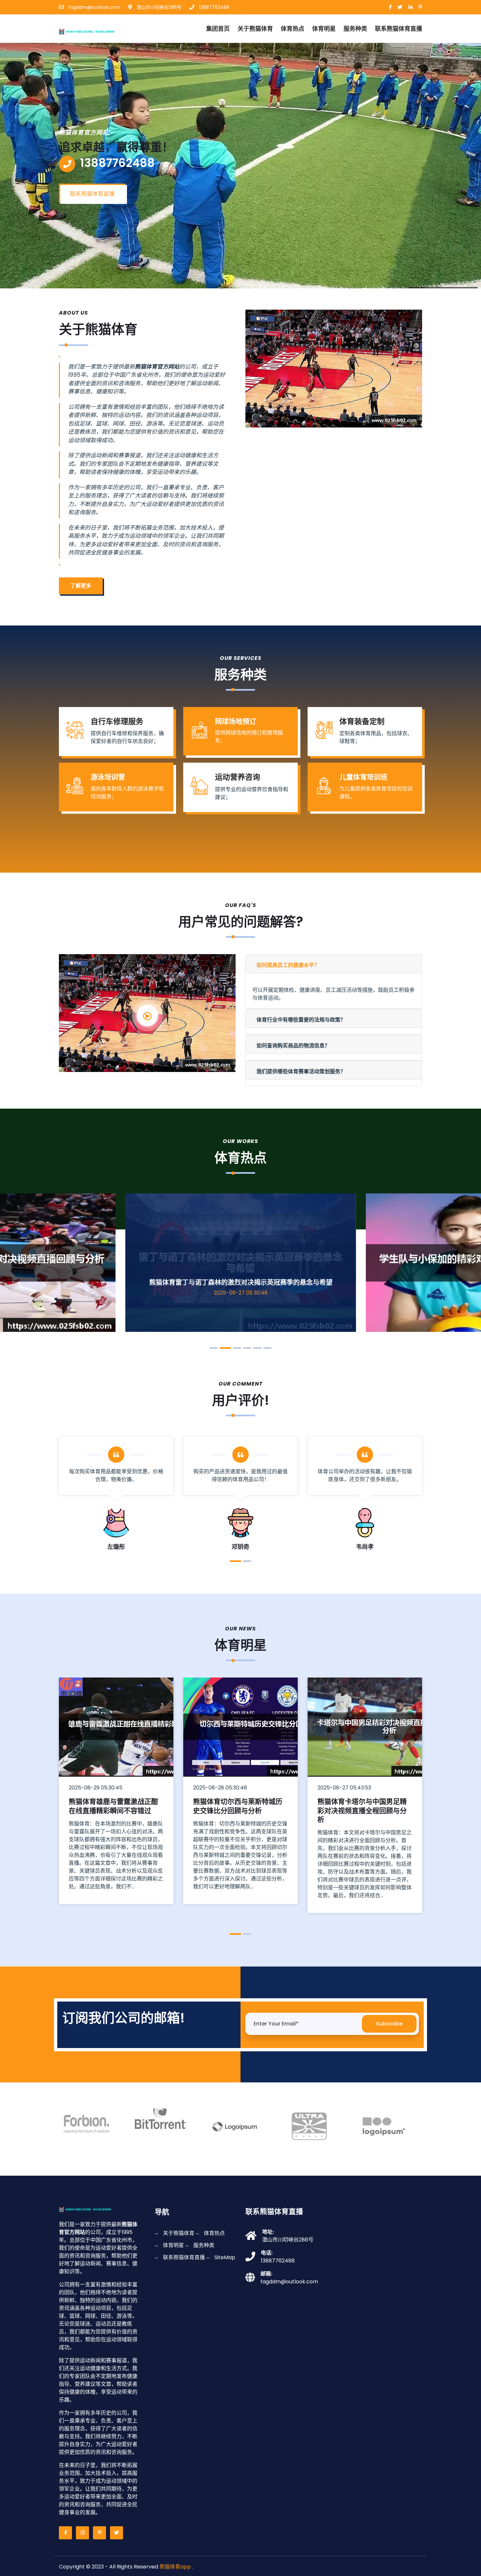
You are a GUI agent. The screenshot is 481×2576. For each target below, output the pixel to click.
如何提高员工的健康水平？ (288, 965)
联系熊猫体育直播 (399, 29)
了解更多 (81, 586)
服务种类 (355, 29)
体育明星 (324, 29)
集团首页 (218, 29)
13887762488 (214, 7)
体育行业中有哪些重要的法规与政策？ (301, 1020)
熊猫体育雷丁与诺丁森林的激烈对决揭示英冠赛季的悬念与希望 (241, 1282)
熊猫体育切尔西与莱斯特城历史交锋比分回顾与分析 (238, 1806)
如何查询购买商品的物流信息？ (293, 1046)
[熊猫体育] (94, 30)
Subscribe (389, 2024)
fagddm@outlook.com (94, 7)
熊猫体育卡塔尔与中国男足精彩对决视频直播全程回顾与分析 (362, 1810)
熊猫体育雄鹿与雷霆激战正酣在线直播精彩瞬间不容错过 (113, 1806)
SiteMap (225, 2257)
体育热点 (293, 29)
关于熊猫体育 (255, 29)
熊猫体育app (175, 2567)
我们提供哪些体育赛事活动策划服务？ (301, 1071)
